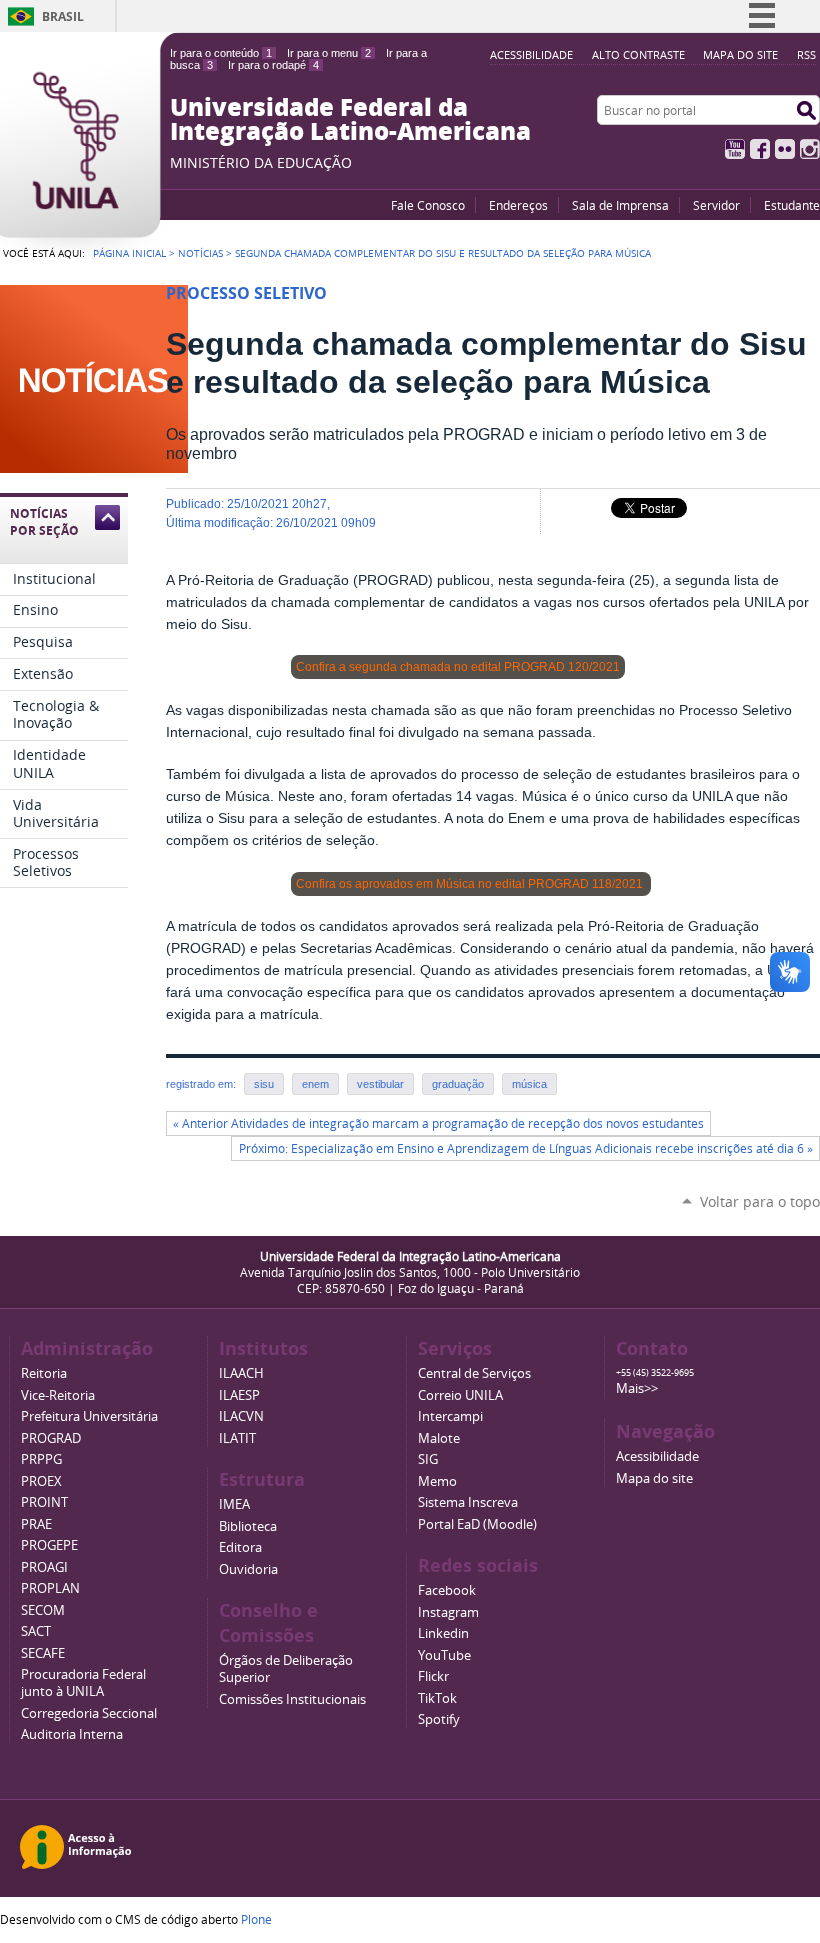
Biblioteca (248, 1526)
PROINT (44, 1502)
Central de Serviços (474, 1373)
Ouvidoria (248, 1569)
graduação (458, 1084)
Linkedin (443, 1633)
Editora (240, 1547)
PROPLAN (50, 1588)
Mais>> (637, 1388)
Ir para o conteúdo (221, 53)
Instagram (810, 149)
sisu (264, 1084)
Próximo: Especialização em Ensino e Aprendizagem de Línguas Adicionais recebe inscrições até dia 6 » (526, 1148)
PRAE (36, 1524)
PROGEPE (49, 1545)
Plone (256, 1919)
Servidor (716, 205)
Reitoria (44, 1373)
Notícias (200, 253)
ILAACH (241, 1373)
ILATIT (237, 1438)
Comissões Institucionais (292, 1699)
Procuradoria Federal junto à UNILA (83, 1683)
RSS (806, 54)
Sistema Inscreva (468, 1502)
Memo (437, 1481)
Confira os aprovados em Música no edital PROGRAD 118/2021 (471, 884)
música (529, 1084)
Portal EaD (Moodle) (477, 1524)
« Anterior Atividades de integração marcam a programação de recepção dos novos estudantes (438, 1123)
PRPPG (41, 1459)
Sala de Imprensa (620, 205)
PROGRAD (51, 1438)
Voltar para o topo (760, 1201)
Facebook (760, 149)
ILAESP (239, 1395)
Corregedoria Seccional (89, 1713)
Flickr (785, 149)
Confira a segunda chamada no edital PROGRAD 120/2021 (458, 667)
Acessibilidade (531, 54)
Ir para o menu (329, 53)
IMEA (234, 1504)
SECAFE (43, 1653)
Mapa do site (740, 54)
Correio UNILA (460, 1395)
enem (315, 1084)
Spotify (439, 1719)
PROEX (41, 1481)
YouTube (735, 149)
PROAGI (44, 1567)
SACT (36, 1631)
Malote (439, 1438)
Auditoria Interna (72, 1734)
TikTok (437, 1698)
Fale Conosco (428, 205)
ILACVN (241, 1416)
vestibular (380, 1084)
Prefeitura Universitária (89, 1416)
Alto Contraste (638, 54)
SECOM (43, 1610)
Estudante (792, 205)
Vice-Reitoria (58, 1395)
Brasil (63, 16)
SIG (428, 1459)
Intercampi (450, 1416)
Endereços (518, 205)
